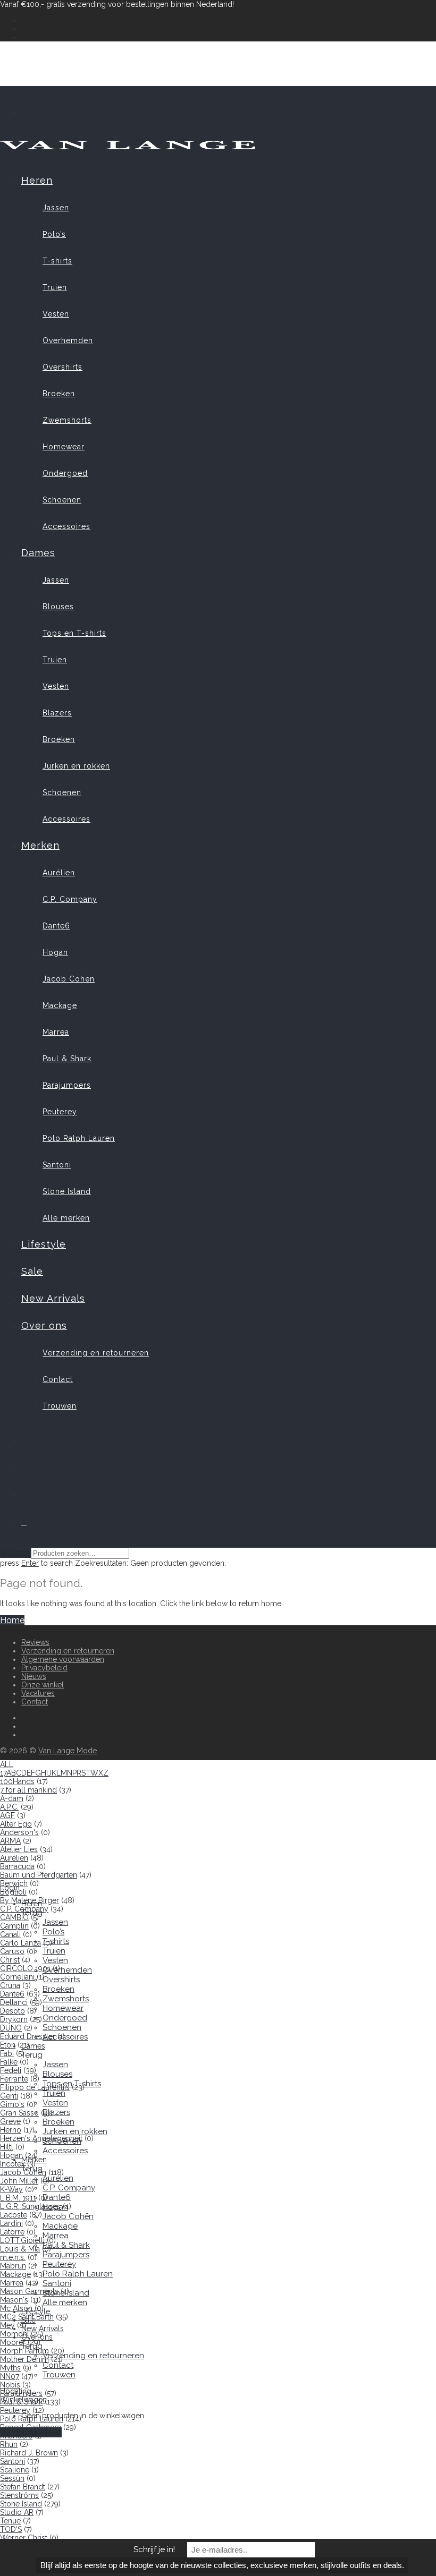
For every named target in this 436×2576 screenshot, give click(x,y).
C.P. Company (70, 899)
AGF (7, 1815)
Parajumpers (67, 1085)
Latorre (12, 2232)
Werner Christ (24, 2538)
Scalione (15, 2470)
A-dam (12, 1798)
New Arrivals (53, 1298)
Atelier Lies (19, 1849)
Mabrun (13, 2266)
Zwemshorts (67, 420)
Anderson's (19, 1832)
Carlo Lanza (20, 1943)
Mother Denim (24, 2359)
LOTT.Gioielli (22, 2240)
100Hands (17, 1781)
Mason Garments (29, 2291)
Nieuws (34, 1676)
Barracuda (17, 1866)
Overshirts (62, 367)
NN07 (10, 2376)
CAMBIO (14, 1917)
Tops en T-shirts (74, 633)
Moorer (13, 2342)
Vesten (56, 314)
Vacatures (38, 1693)
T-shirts (57, 261)
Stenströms (19, 2495)
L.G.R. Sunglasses (30, 2206)
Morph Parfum (24, 2351)
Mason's (14, 2300)
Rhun (9, 2444)
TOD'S (11, 2529)
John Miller (19, 2181)
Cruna (10, 1985)
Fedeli (11, 2070)
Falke (9, 2062)
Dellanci (14, 2002)
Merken (40, 845)
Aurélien (59, 873)
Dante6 (56, 926)
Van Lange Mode (68, 1751)
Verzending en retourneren (96, 1353)
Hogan (55, 952)
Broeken (59, 394)
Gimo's (12, 2104)
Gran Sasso (19, 2113)
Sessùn (12, 2478)
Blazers (57, 713)
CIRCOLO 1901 (25, 1968)
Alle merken (66, 1218)
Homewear (64, 447)
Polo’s (54, 234)
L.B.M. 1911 (18, 2198)
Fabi (7, 2053)
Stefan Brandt (23, 2487)
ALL (7, 1764)
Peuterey (60, 1112)
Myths (10, 2368)
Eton (8, 2045)
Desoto (12, 2011)
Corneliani (17, 1977)
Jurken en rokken (76, 766)
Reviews (35, 1642)
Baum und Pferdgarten (39, 1875)
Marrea (56, 1032)
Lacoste (14, 2215)
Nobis (10, 2385)
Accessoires (66, 526)
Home (12, 1620)
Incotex (12, 2164)
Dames (38, 553)
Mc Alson (16, 2308)
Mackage (60, 1005)
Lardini (11, 2223)
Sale (32, 1271)
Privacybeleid (44, 1668)
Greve (10, 2121)
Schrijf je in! (154, 2549)
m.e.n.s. (13, 2257)
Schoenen (62, 500)
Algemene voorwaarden (63, 1659)
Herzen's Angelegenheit (41, 2138)
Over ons (44, 1325)
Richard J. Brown (29, 2453)
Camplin (14, 1926)
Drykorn (14, 2019)
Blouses (58, 607)
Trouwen (60, 1406)
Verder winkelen (31, 2432)
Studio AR (17, 2512)
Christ (10, 1960)
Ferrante (14, 2079)
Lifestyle (44, 1244)
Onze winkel (43, 1685)
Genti (9, 2096)
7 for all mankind (28, 1790)
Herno (11, 2130)
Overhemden (68, 340)
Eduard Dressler (28, 2036)
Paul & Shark (67, 1059)
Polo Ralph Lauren (79, 1138)
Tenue (10, 2521)
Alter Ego (16, 1824)
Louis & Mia (20, 2249)
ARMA (10, 1841)
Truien (55, 287)
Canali (10, 1934)
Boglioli (13, 1892)
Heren (37, 180)
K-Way (11, 2189)
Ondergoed (65, 473)
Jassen (56, 208)
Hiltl (7, 2147)
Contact (58, 1379)
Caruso (12, 1951)
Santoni (57, 1165)
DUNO (11, 2028)
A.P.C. (9, 1807)
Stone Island (67, 1191)
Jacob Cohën (69, 979)
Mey (7, 2325)
